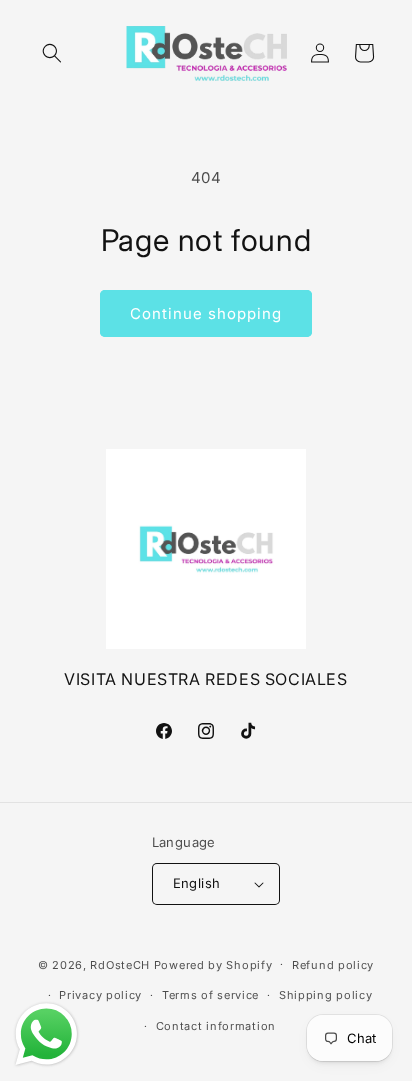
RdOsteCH (120, 964)
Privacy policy (100, 995)
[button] (52, 53)
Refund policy (333, 965)
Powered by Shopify (213, 964)
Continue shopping (206, 313)
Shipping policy (326, 995)
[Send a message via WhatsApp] (46, 1034)
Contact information (216, 1026)
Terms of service (210, 995)
